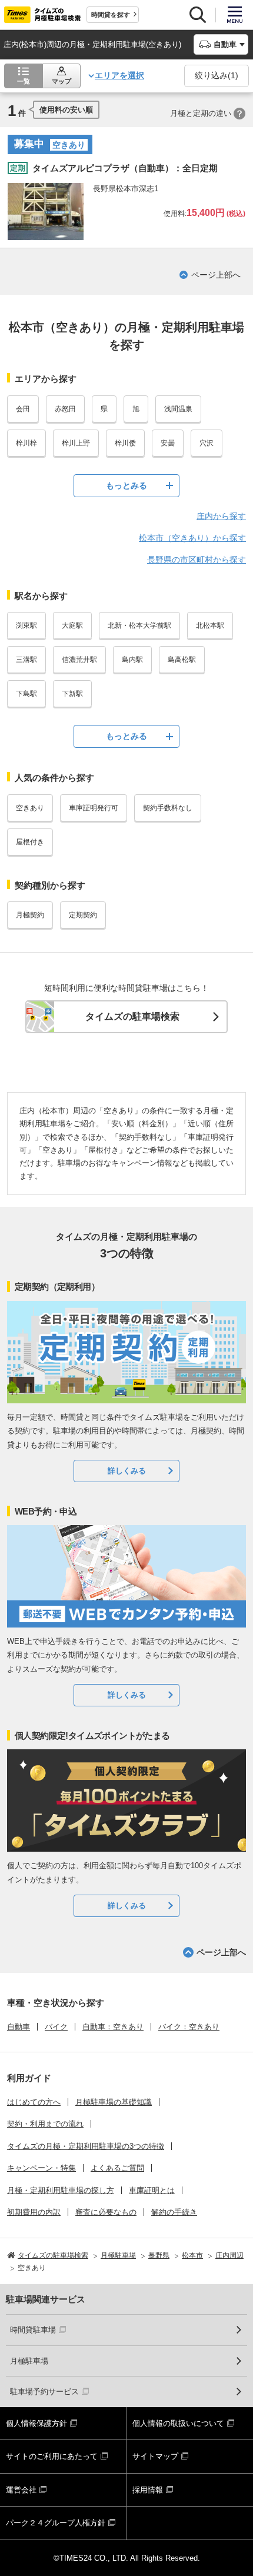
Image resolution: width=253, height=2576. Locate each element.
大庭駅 (72, 625)
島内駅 (132, 660)
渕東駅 (26, 625)
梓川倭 (125, 443)
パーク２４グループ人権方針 (56, 2523)
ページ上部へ (216, 275)
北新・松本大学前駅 (139, 625)
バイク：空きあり (189, 2027)
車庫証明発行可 (94, 808)
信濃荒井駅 (79, 660)
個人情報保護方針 (36, 2423)
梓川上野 (76, 443)
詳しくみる (127, 1471)
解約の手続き (174, 2212)
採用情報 (148, 2490)
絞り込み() (217, 75)
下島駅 (26, 694)
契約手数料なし (168, 808)
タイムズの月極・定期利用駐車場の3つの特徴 (86, 2146)
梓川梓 (26, 443)
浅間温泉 (178, 409)
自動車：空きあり (113, 2027)
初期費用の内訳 (34, 2212)
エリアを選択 (119, 75)
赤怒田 (65, 409)
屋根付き (30, 842)
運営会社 (21, 2490)
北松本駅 (210, 625)
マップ (61, 81)
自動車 (19, 2027)
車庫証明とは (152, 2190)
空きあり (30, 808)
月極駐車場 (29, 2361)
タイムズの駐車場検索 (132, 1016)
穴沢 (207, 443)
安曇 (168, 443)
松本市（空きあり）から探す (192, 538)
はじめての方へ (34, 2102)
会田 (23, 409)
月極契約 (30, 915)
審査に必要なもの (106, 2212)
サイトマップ (155, 2456)
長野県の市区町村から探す (197, 560)
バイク (56, 2027)
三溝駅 (26, 660)
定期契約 (83, 915)
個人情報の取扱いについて (178, 2423)
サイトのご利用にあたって (52, 2456)
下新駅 (72, 694)
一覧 (24, 81)
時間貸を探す (111, 15)
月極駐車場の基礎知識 (114, 2102)
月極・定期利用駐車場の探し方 (61, 2190)
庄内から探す (221, 516)
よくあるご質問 (117, 2168)
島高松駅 (182, 660)
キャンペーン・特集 (41, 2168)
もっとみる (126, 485)
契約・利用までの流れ (45, 2124)
